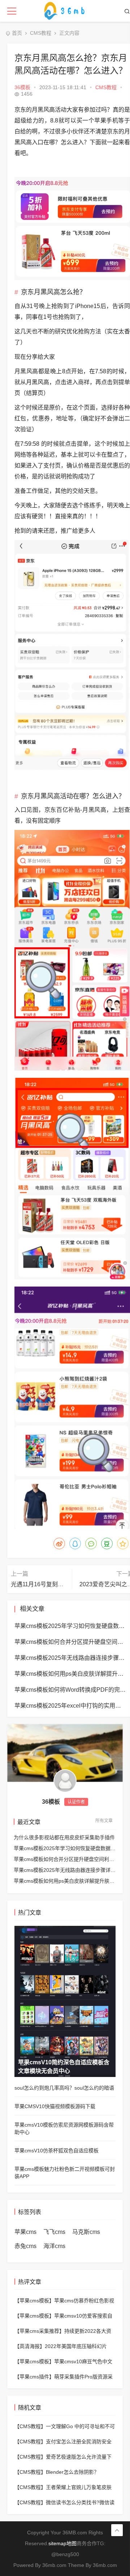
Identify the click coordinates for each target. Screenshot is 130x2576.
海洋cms (54, 2246)
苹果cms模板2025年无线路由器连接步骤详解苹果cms (65, 1870)
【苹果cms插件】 (34, 2377)
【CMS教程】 (30, 2426)
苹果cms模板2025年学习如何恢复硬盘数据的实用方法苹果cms (65, 1848)
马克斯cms (86, 2232)
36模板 (22, 87)
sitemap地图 (62, 2543)
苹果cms (25, 2232)
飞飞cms (54, 2232)
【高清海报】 (30, 2346)
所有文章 (104, 1821)
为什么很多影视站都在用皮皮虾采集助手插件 (64, 1837)
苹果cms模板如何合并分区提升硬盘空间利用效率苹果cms (65, 1859)
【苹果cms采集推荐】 (39, 2331)
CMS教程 (41, 33)
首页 (17, 33)
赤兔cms (25, 2246)
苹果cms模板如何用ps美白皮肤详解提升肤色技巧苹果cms (65, 1881)
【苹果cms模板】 (34, 2301)
